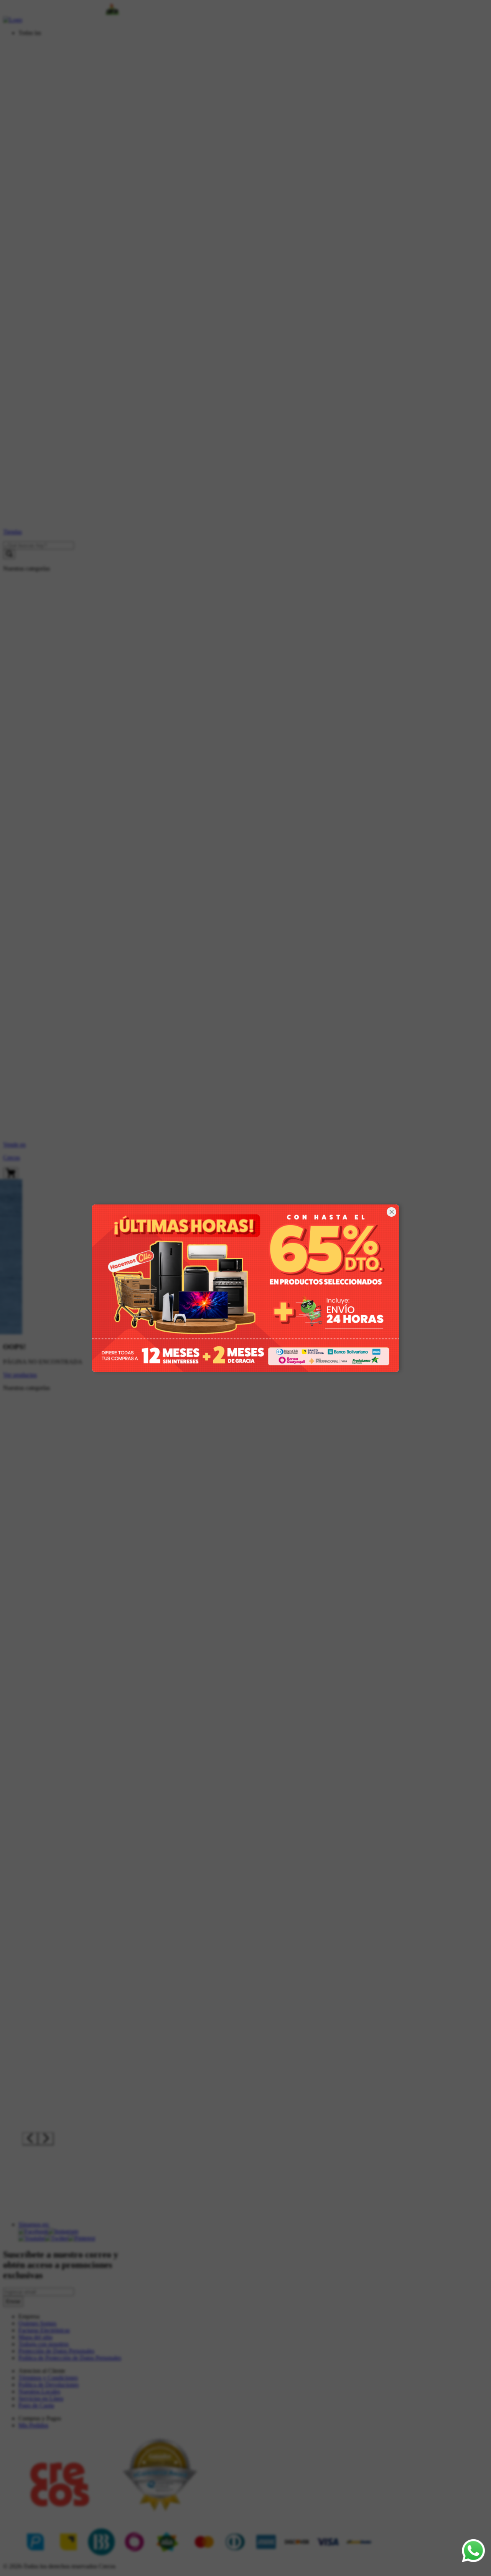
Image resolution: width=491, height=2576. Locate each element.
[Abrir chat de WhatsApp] (473, 2551)
